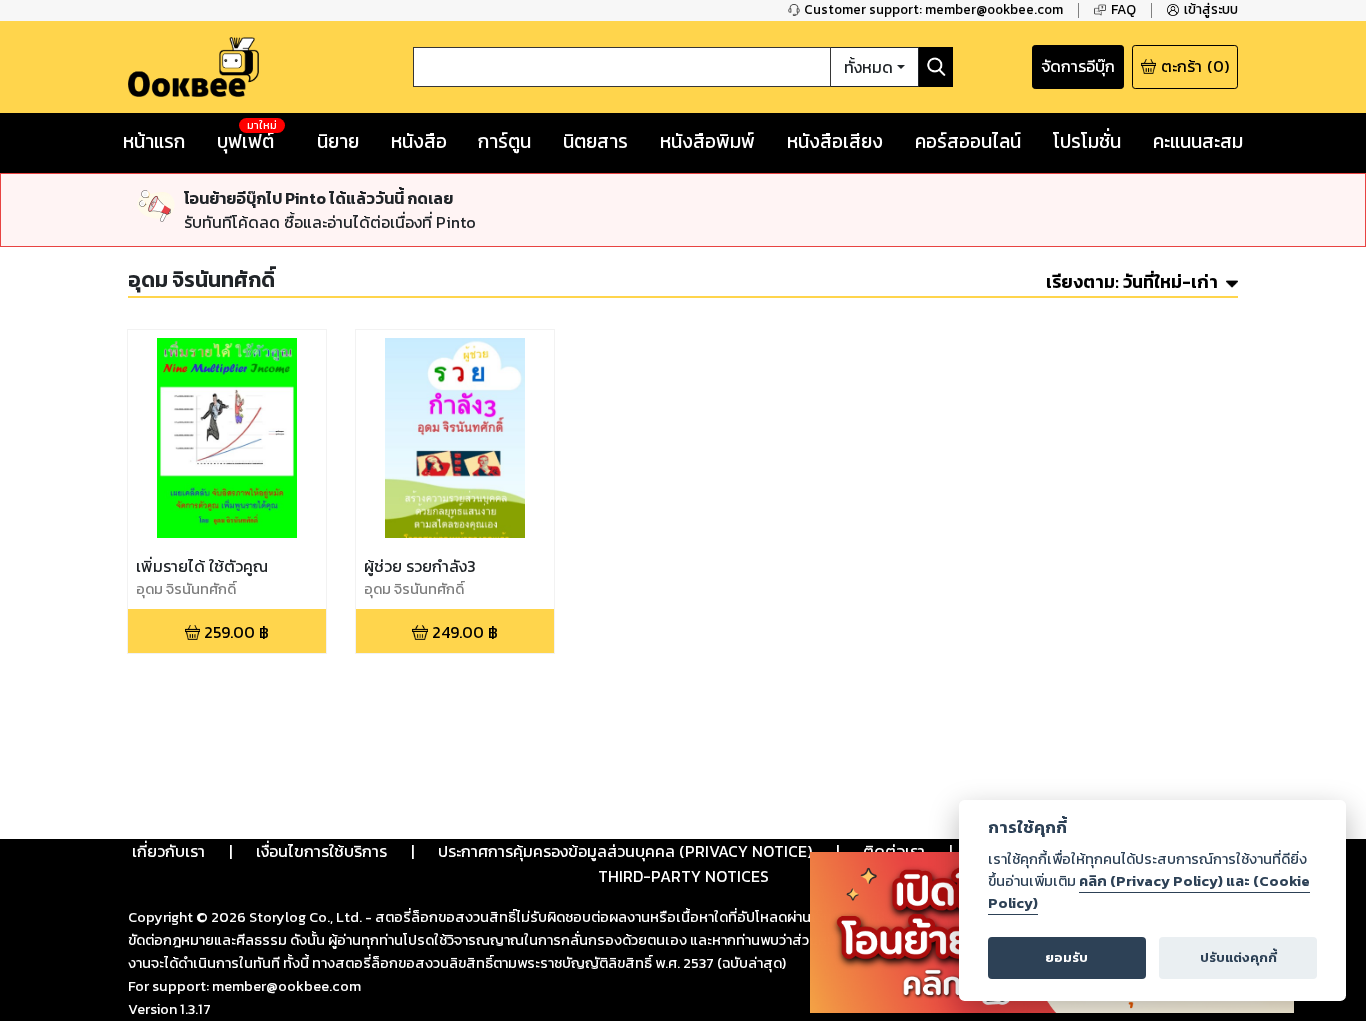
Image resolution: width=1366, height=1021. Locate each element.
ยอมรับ (1066, 957)
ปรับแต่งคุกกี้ (1238, 957)
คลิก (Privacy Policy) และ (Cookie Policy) (1149, 892)
